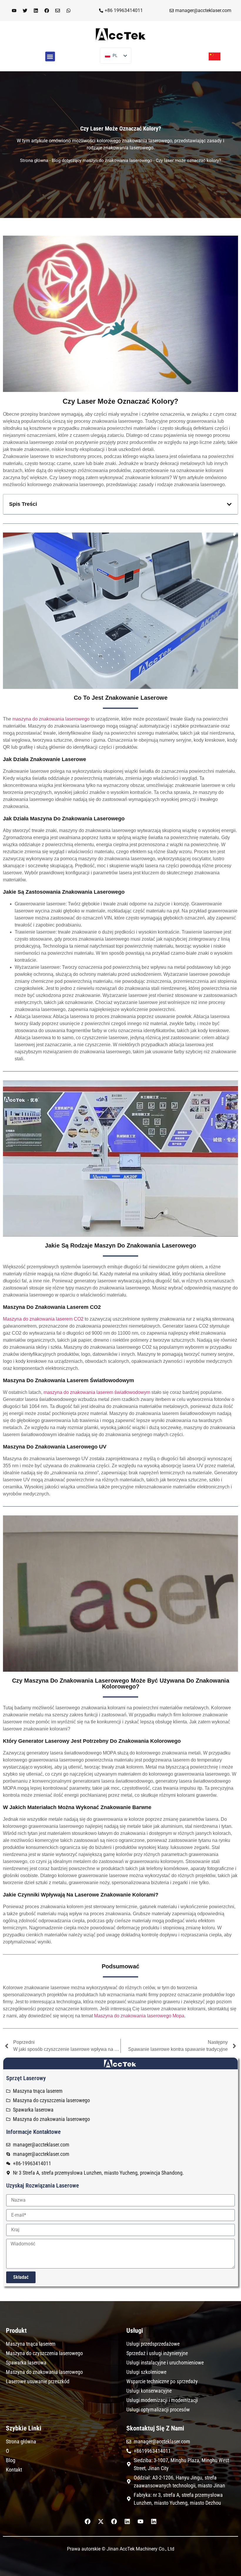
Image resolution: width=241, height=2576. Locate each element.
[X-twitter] (101, 2521)
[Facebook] (47, 11)
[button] (50, 56)
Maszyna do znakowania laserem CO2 (43, 1319)
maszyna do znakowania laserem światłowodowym (97, 1392)
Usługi (135, 2331)
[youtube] (14, 11)
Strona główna (34, 160)
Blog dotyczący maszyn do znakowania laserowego (102, 160)
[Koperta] (58, 11)
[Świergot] (25, 11)
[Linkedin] (36, 11)
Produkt (16, 2331)
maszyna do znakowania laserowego (51, 719)
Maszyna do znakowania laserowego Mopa (139, 2016)
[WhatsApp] (68, 11)
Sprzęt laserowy (26, 2078)
